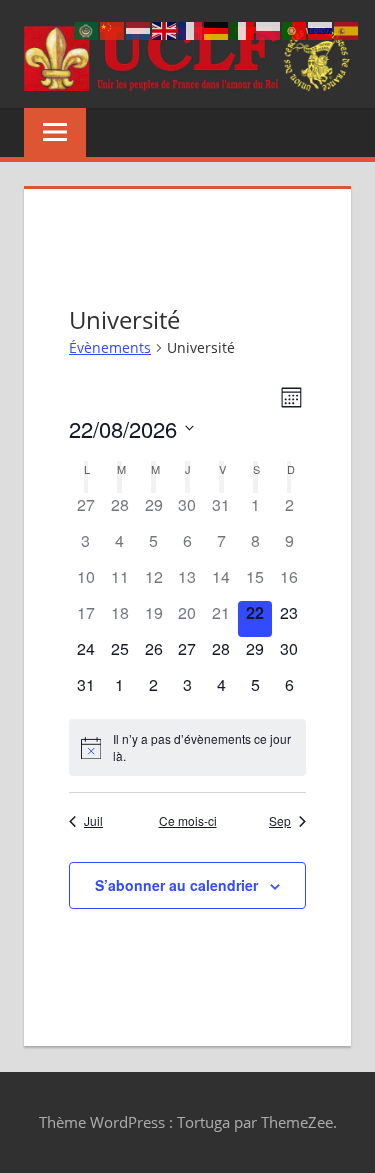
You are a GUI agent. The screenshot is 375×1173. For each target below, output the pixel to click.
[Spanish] (347, 29)
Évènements (110, 347)
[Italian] (243, 29)
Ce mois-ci (188, 821)
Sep (280, 821)
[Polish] (269, 29)
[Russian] (321, 29)
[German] (217, 29)
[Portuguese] (295, 29)
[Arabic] (87, 29)
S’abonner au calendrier (176, 885)
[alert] (187, 747)
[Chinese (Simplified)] (113, 29)
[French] (191, 29)
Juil (93, 821)
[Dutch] (139, 29)
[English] (165, 29)
